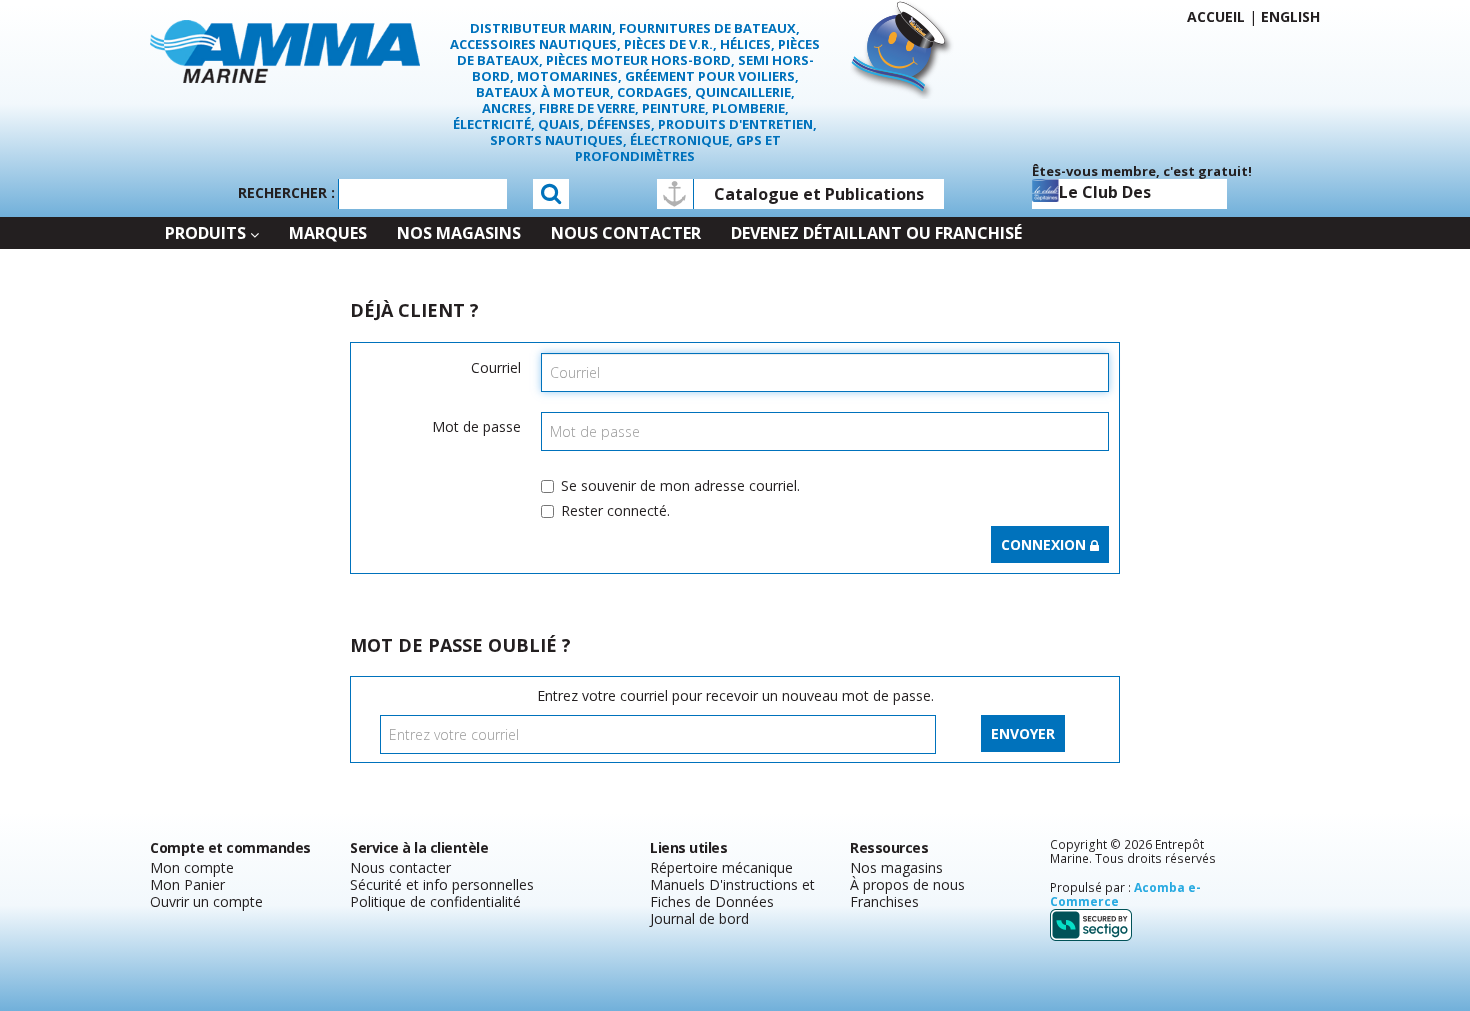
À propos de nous (907, 884)
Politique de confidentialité (435, 901)
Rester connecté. (615, 510)
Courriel (496, 367)
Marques (328, 233)
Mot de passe (476, 426)
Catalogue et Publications (819, 194)
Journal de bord (699, 918)
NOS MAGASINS (459, 233)
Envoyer (1023, 733)
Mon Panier (187, 884)
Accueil (1216, 16)
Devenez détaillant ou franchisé (876, 233)
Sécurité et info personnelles (442, 884)
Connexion (1045, 544)
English (1290, 16)
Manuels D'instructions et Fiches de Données (732, 893)
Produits (205, 233)
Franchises (884, 901)
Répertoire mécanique (721, 867)
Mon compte (192, 867)
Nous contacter (626, 233)
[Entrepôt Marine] (285, 49)
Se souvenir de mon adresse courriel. (680, 485)
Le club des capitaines (1105, 195)
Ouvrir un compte (206, 901)
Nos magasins (896, 867)
